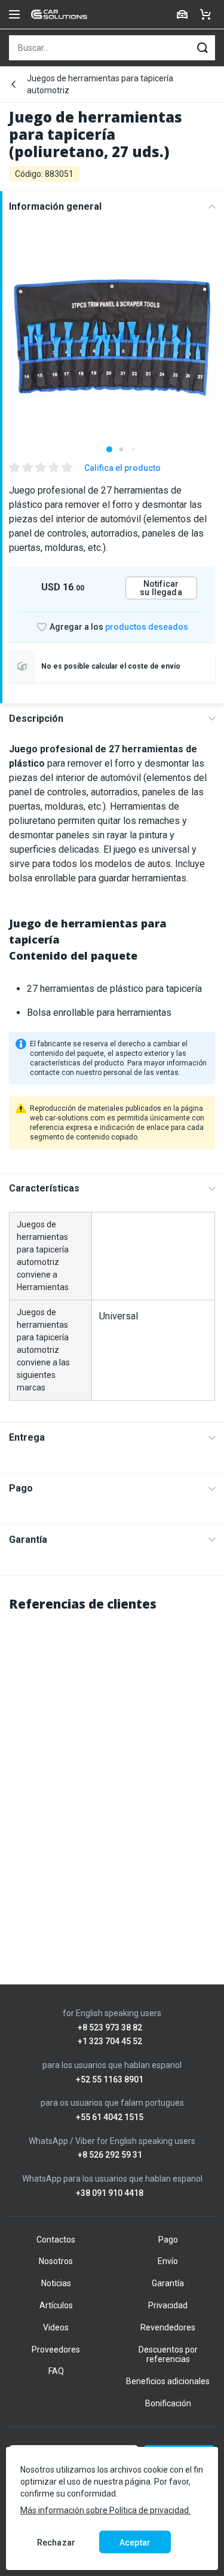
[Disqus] (112, 1773)
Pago (21, 1488)
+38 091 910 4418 (110, 2193)
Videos (56, 2327)
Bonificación (168, 2403)
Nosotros (56, 2261)
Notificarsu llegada (161, 588)
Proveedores (56, 2350)
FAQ (56, 2371)
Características (44, 1188)
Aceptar (135, 2543)
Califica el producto (122, 468)
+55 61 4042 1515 (110, 2117)
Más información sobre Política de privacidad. (105, 2510)
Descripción (36, 719)
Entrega (27, 1437)
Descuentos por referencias (168, 2355)
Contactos (56, 2240)
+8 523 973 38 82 (110, 2028)
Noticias (56, 2283)
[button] (109, 449)
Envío (168, 2261)
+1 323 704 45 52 (110, 2041)
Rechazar (56, 2543)
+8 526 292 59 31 (110, 2155)
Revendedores (168, 2327)
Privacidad (168, 2305)
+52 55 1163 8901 (110, 2080)
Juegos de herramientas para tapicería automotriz (100, 84)
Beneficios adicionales (168, 2381)
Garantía (28, 1540)
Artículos (56, 2305)
